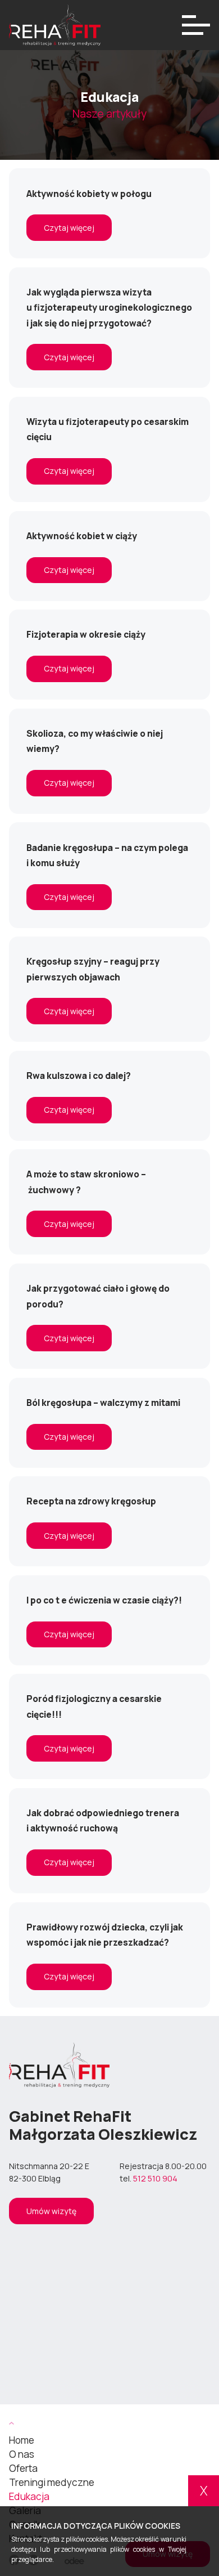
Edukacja (29, 2496)
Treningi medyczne (52, 2482)
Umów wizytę (51, 2211)
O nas (22, 2454)
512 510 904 (155, 2178)
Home (22, 2440)
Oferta (23, 2468)
